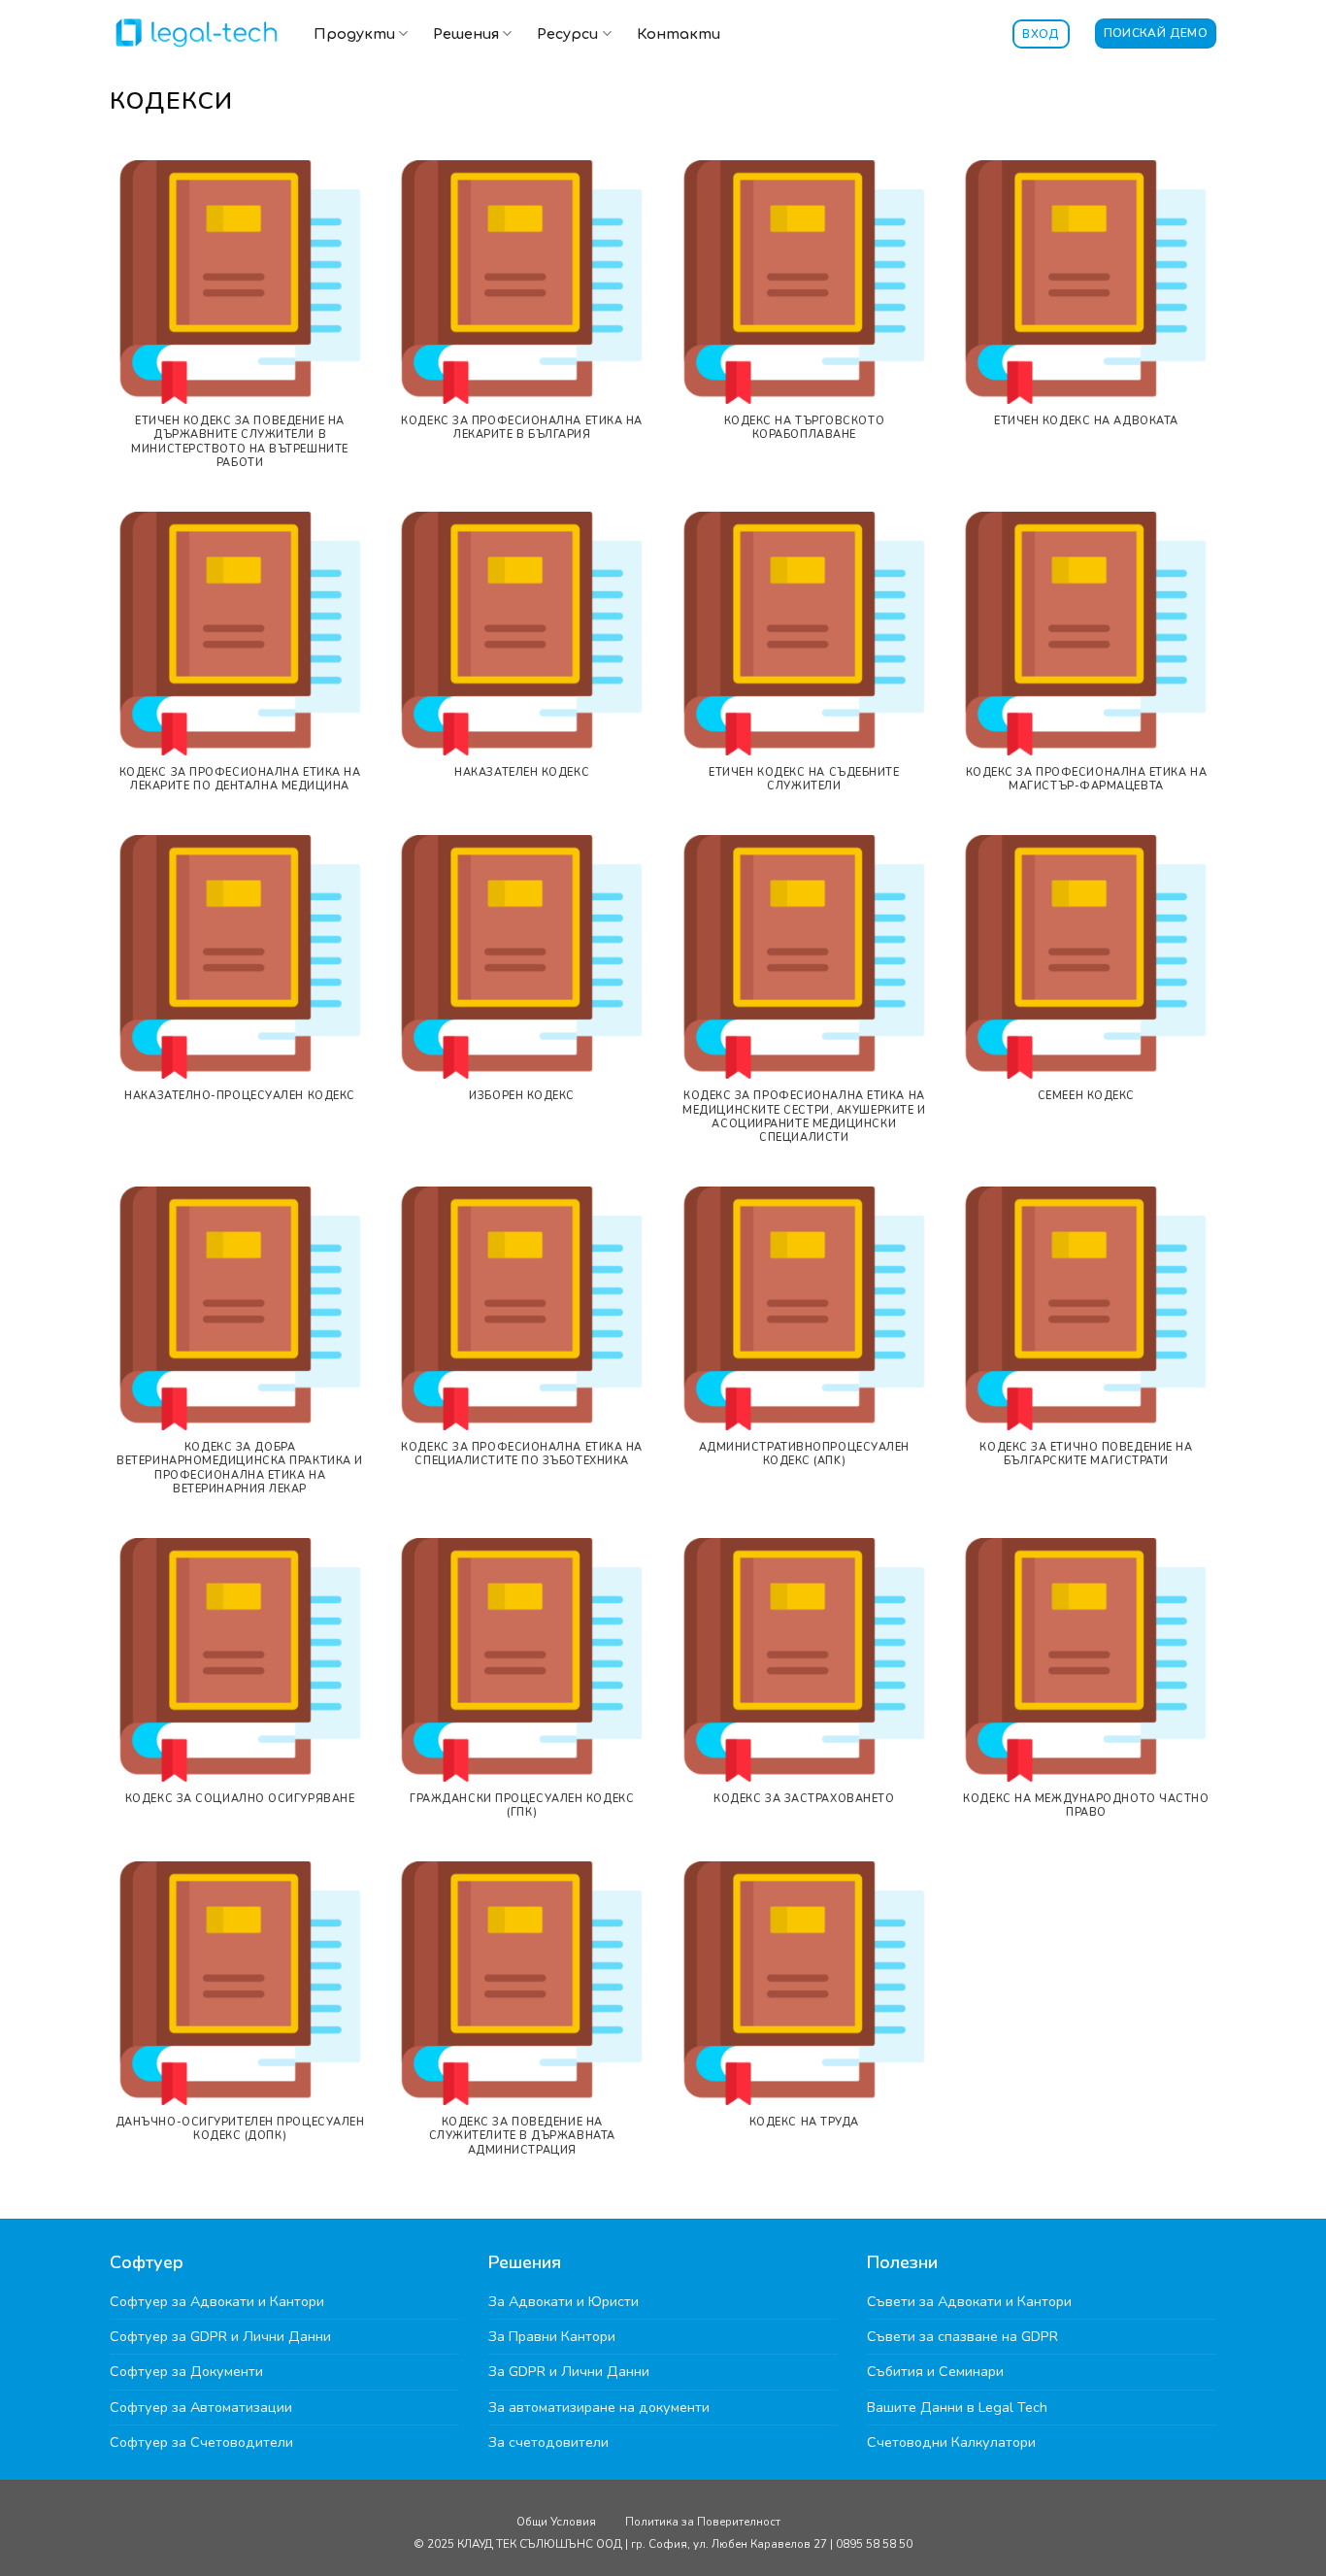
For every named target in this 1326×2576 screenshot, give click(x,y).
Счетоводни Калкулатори (951, 2442)
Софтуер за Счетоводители (201, 2442)
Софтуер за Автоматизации (201, 2407)
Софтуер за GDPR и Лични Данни (220, 2336)
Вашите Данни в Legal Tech (957, 2407)
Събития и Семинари (935, 2371)
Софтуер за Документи (186, 2371)
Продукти (354, 34)
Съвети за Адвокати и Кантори (969, 2301)
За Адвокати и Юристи (564, 2301)
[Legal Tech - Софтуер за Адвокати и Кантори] (197, 32)
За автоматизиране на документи (599, 2407)
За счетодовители (548, 2442)
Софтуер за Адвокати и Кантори (217, 2301)
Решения (466, 34)
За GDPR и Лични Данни (569, 2371)
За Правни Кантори (552, 2336)
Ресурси (567, 34)
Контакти (679, 34)
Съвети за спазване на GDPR (962, 2336)
